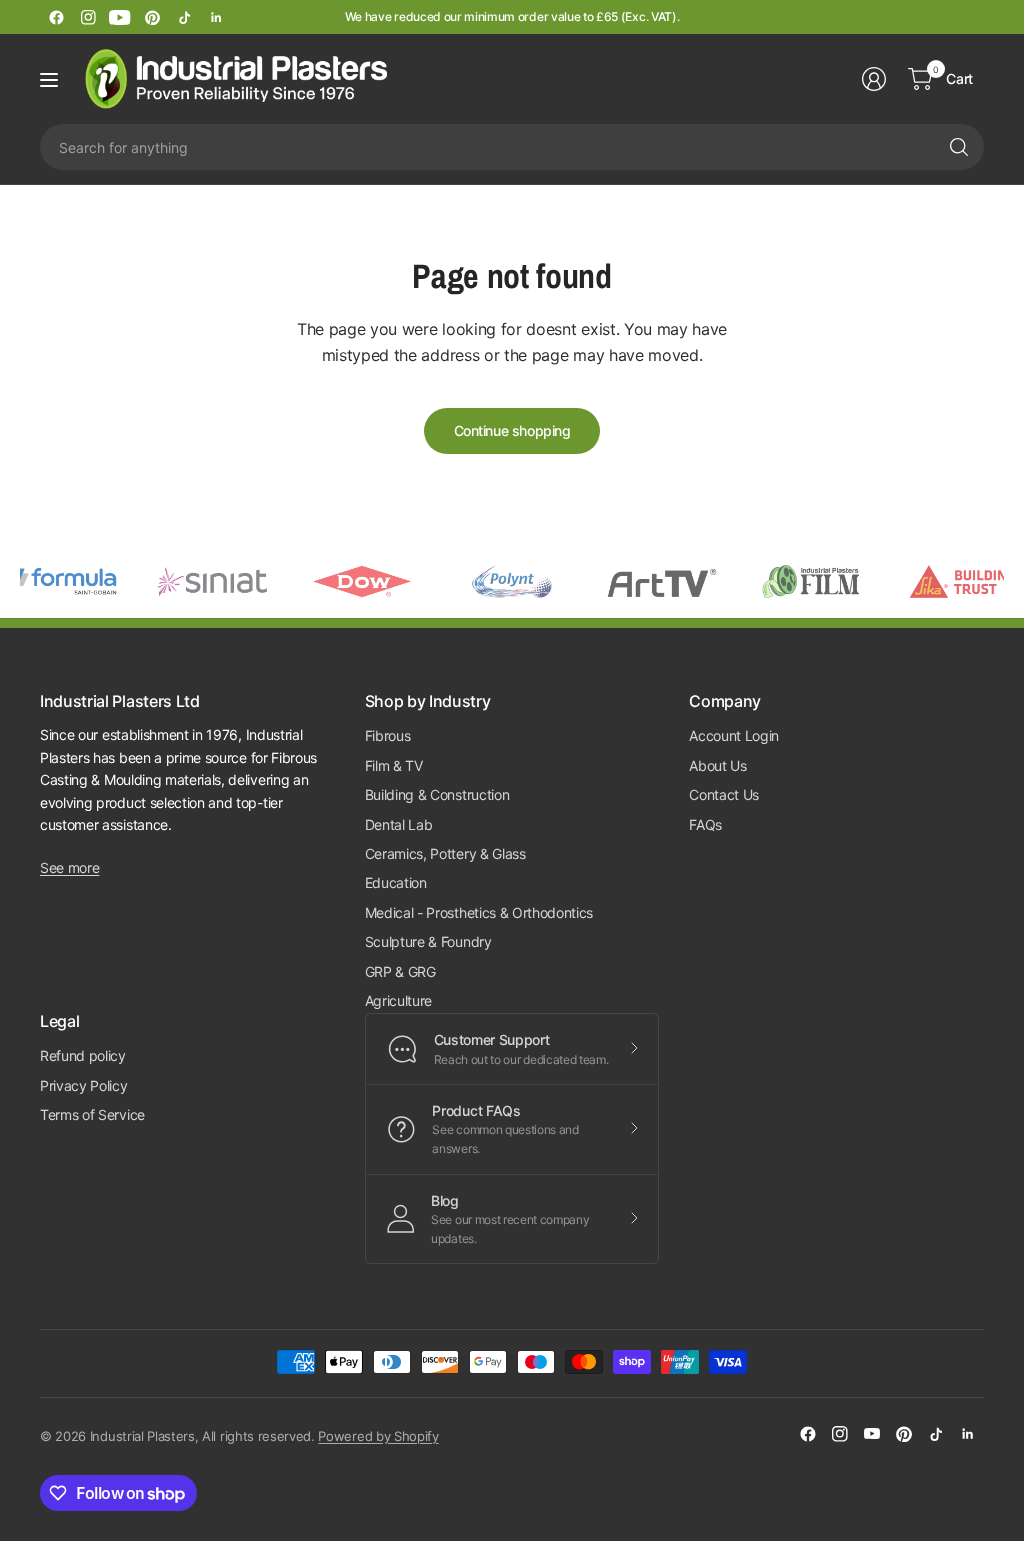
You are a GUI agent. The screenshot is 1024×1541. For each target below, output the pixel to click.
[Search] (959, 147)
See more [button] (69, 867)
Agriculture (398, 1000)
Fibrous (388, 735)
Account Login (734, 735)
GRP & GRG (400, 971)
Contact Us (724, 794)
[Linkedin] (216, 17)
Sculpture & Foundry (428, 941)
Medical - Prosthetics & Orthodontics (479, 912)
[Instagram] (88, 17)
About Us (717, 765)
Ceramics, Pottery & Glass (445, 853)
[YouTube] (120, 17)
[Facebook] (56, 17)
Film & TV (394, 765)
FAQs (705, 824)
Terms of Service (92, 1114)
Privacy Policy (84, 1085)
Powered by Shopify (378, 1436)
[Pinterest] (152, 17)
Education (396, 882)
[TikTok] (184, 17)
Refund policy (83, 1055)
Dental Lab (399, 824)
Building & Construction (437, 794)
